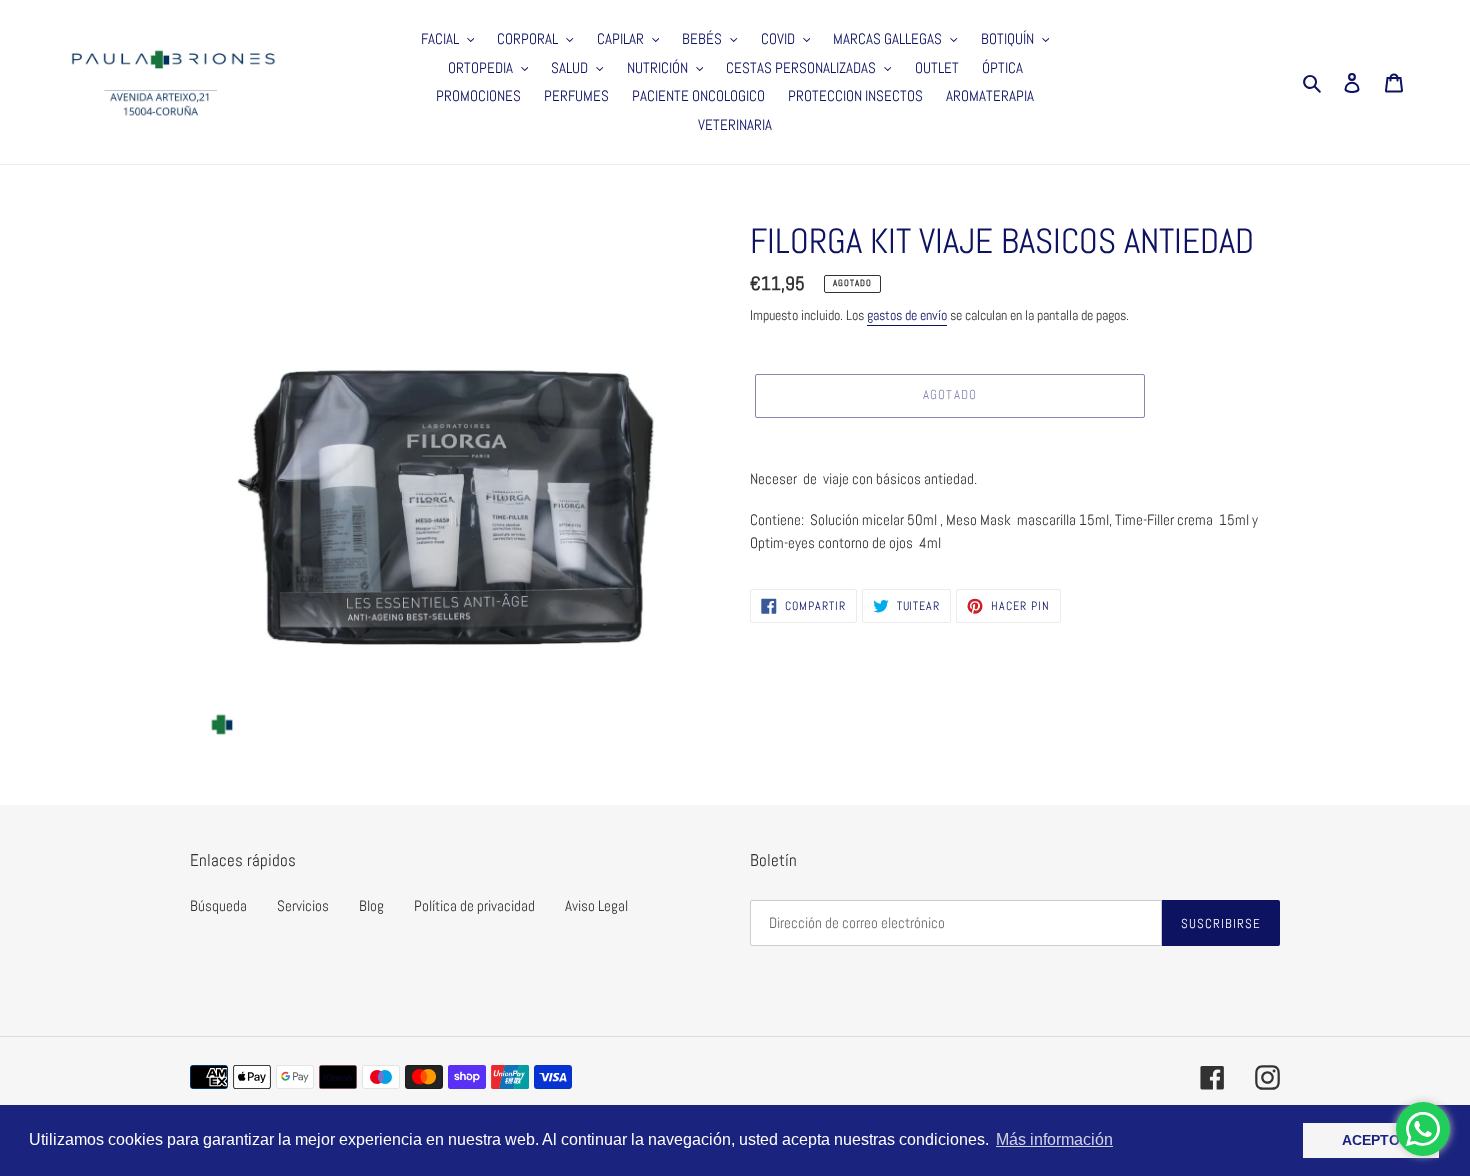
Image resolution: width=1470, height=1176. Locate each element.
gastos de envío (907, 315)
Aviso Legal (596, 905)
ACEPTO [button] (1371, 1140)
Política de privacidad (474, 905)
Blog (371, 905)
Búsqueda (218, 905)
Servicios (303, 905)
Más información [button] (1054, 1139)
